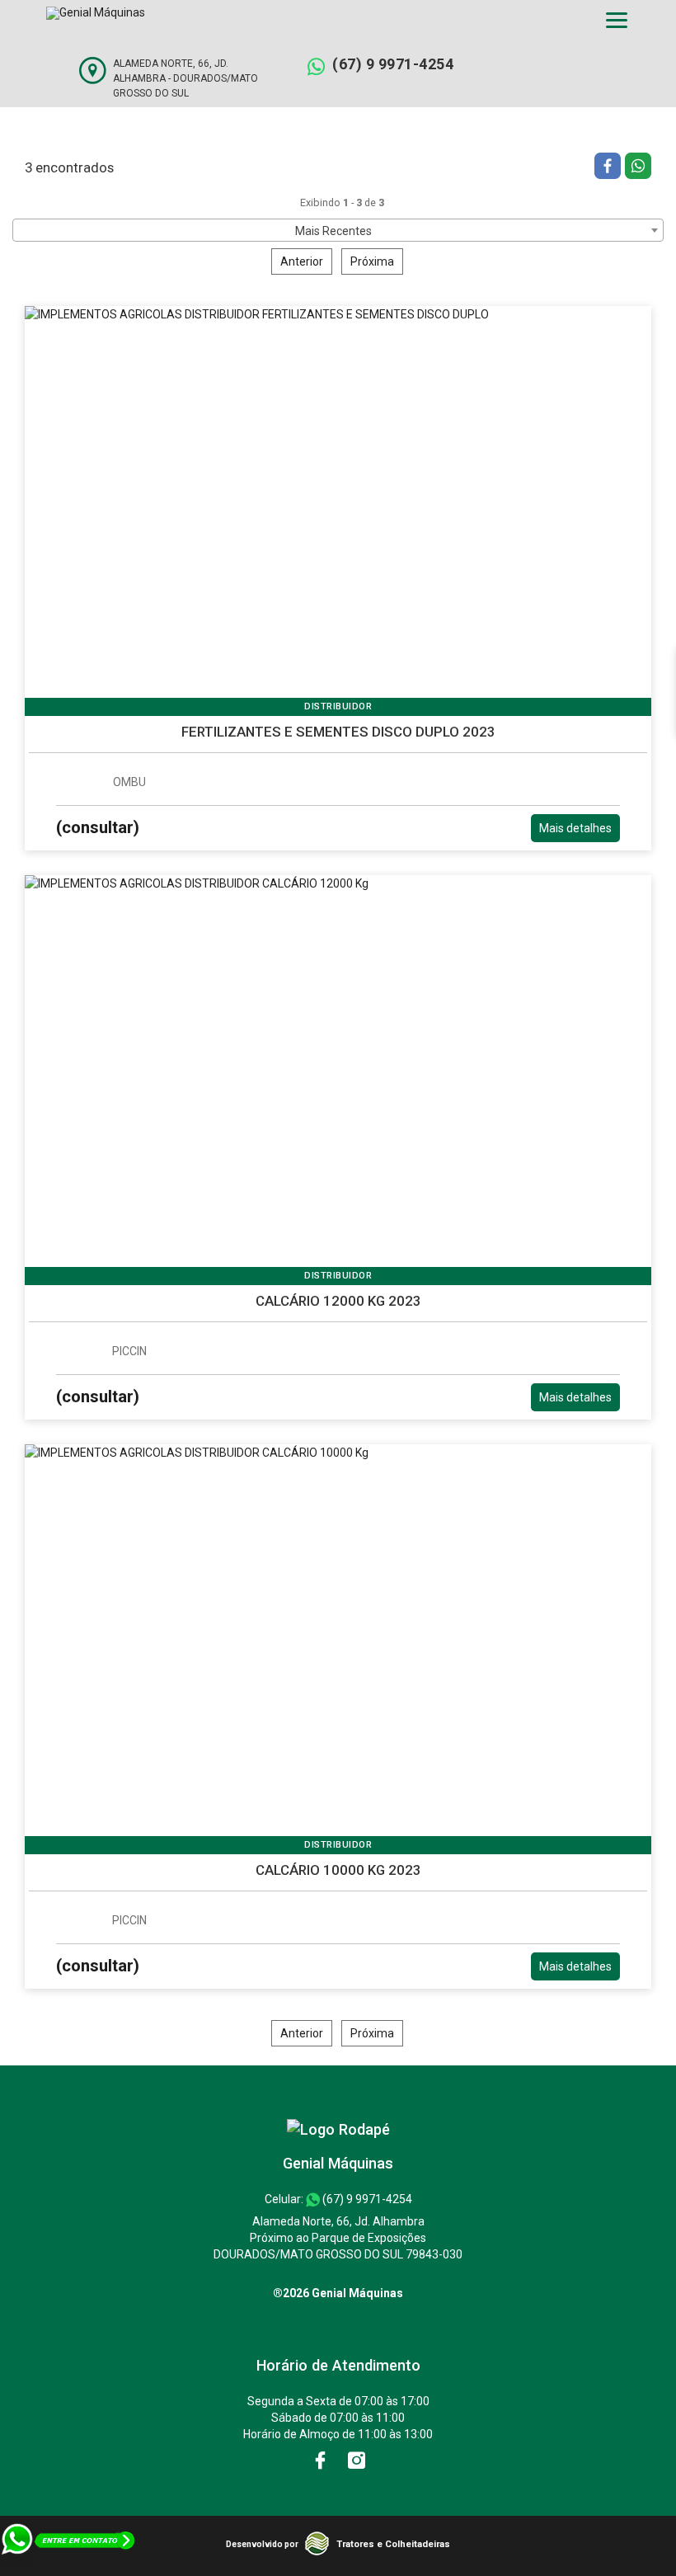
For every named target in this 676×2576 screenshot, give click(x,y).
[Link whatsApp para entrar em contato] (69, 2568)
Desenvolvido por (262, 2544)
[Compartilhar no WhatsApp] (638, 168)
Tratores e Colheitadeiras (393, 2544)
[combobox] (338, 230)
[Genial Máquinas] (338, 2129)
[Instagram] (357, 2461)
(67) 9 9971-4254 (393, 64)
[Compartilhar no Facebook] (610, 168)
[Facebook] (322, 2461)
